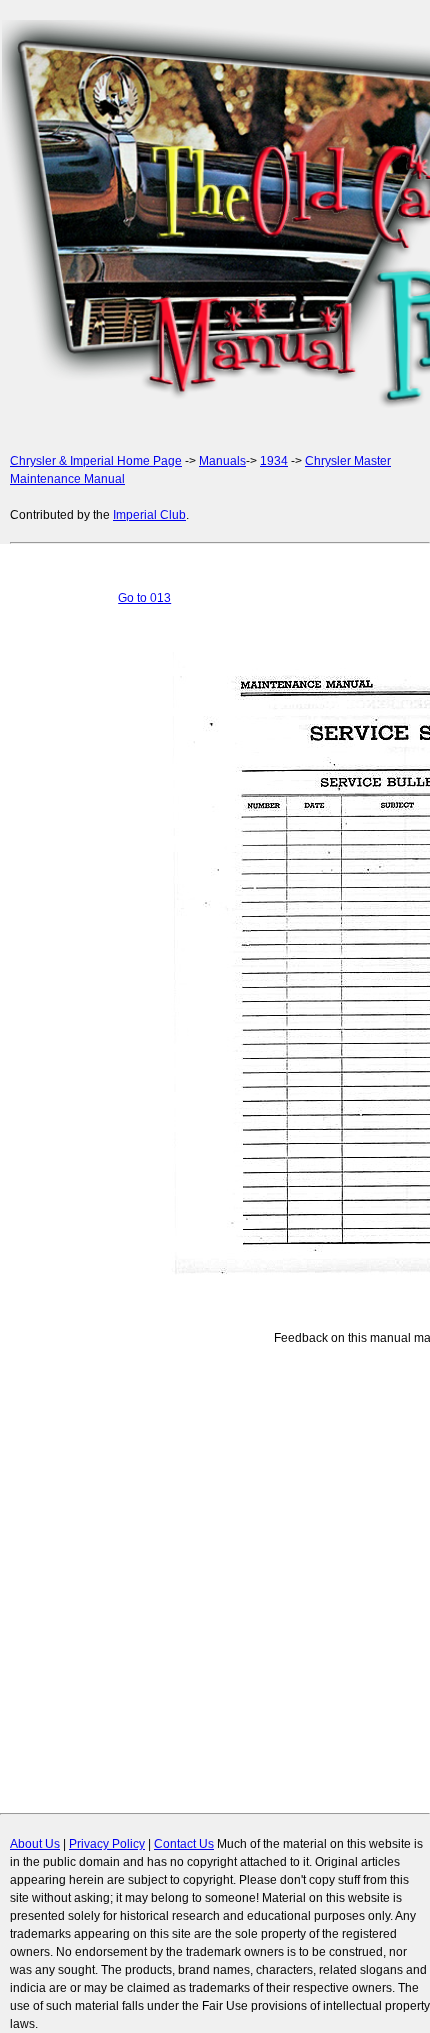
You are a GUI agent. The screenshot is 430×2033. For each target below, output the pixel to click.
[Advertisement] (215, 217)
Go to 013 (144, 598)
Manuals (222, 461)
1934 (274, 461)
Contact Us (184, 1844)
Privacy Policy (107, 1844)
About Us (35, 1844)
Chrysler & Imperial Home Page (96, 461)
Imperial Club (149, 515)
